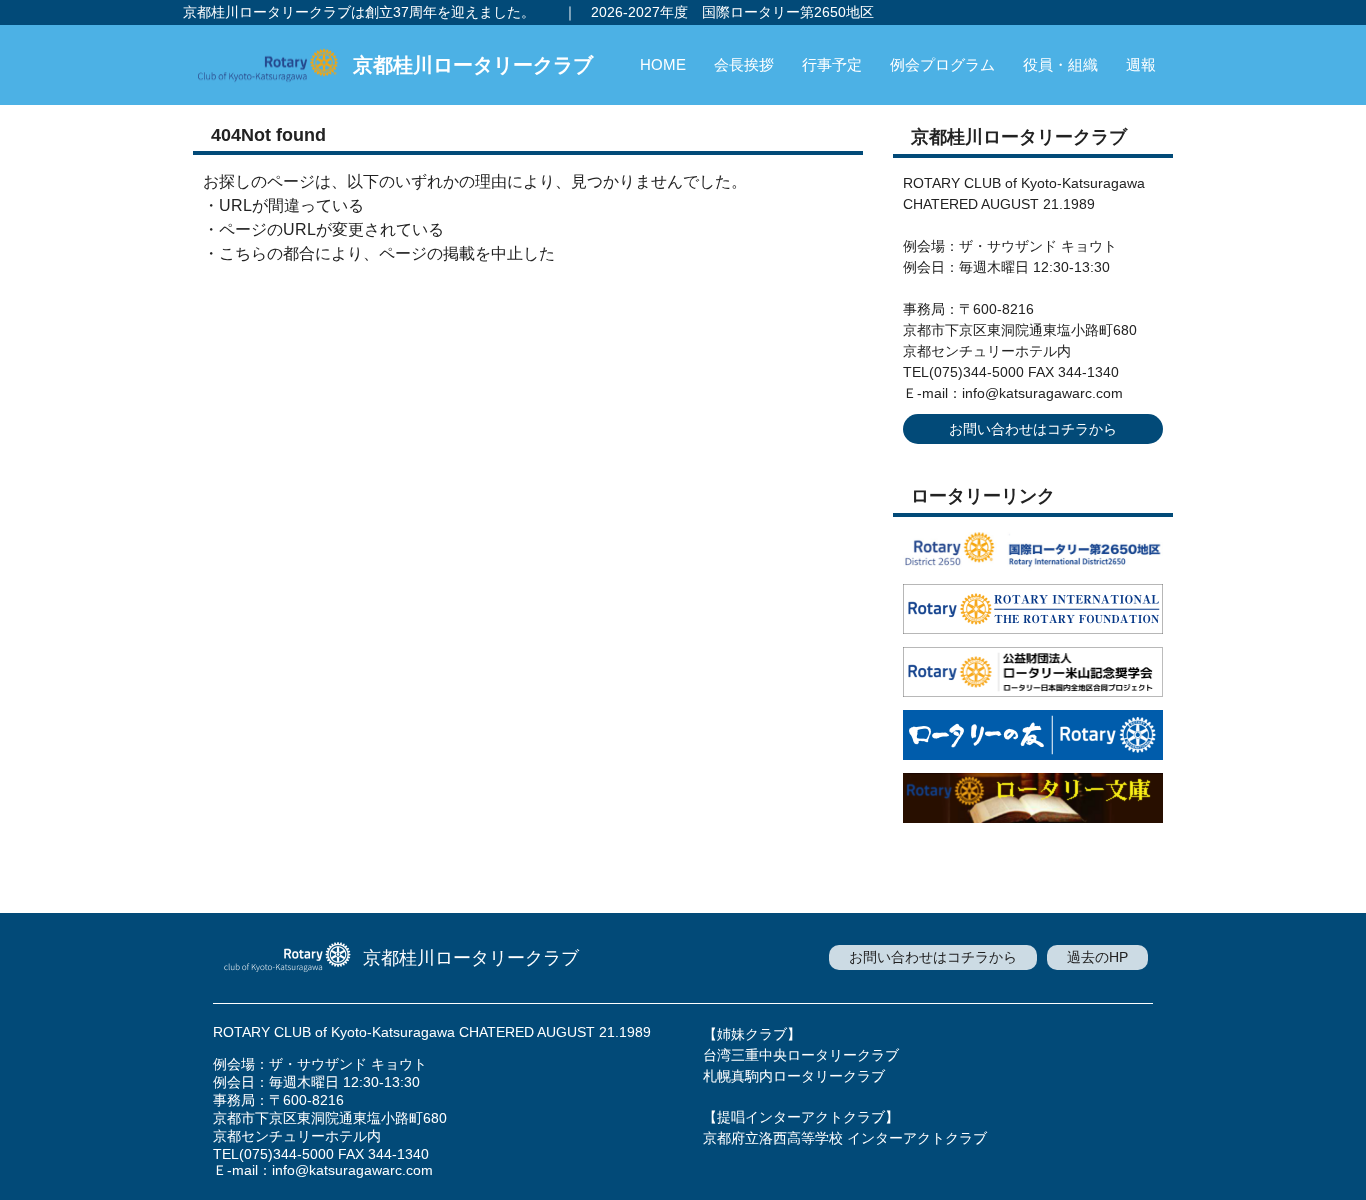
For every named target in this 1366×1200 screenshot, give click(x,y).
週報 (1141, 64)
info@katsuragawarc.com (1042, 393)
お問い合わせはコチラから (1033, 429)
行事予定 (832, 64)
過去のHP (1097, 957)
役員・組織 (1060, 64)
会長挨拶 (744, 64)
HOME (663, 64)
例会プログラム (942, 64)
